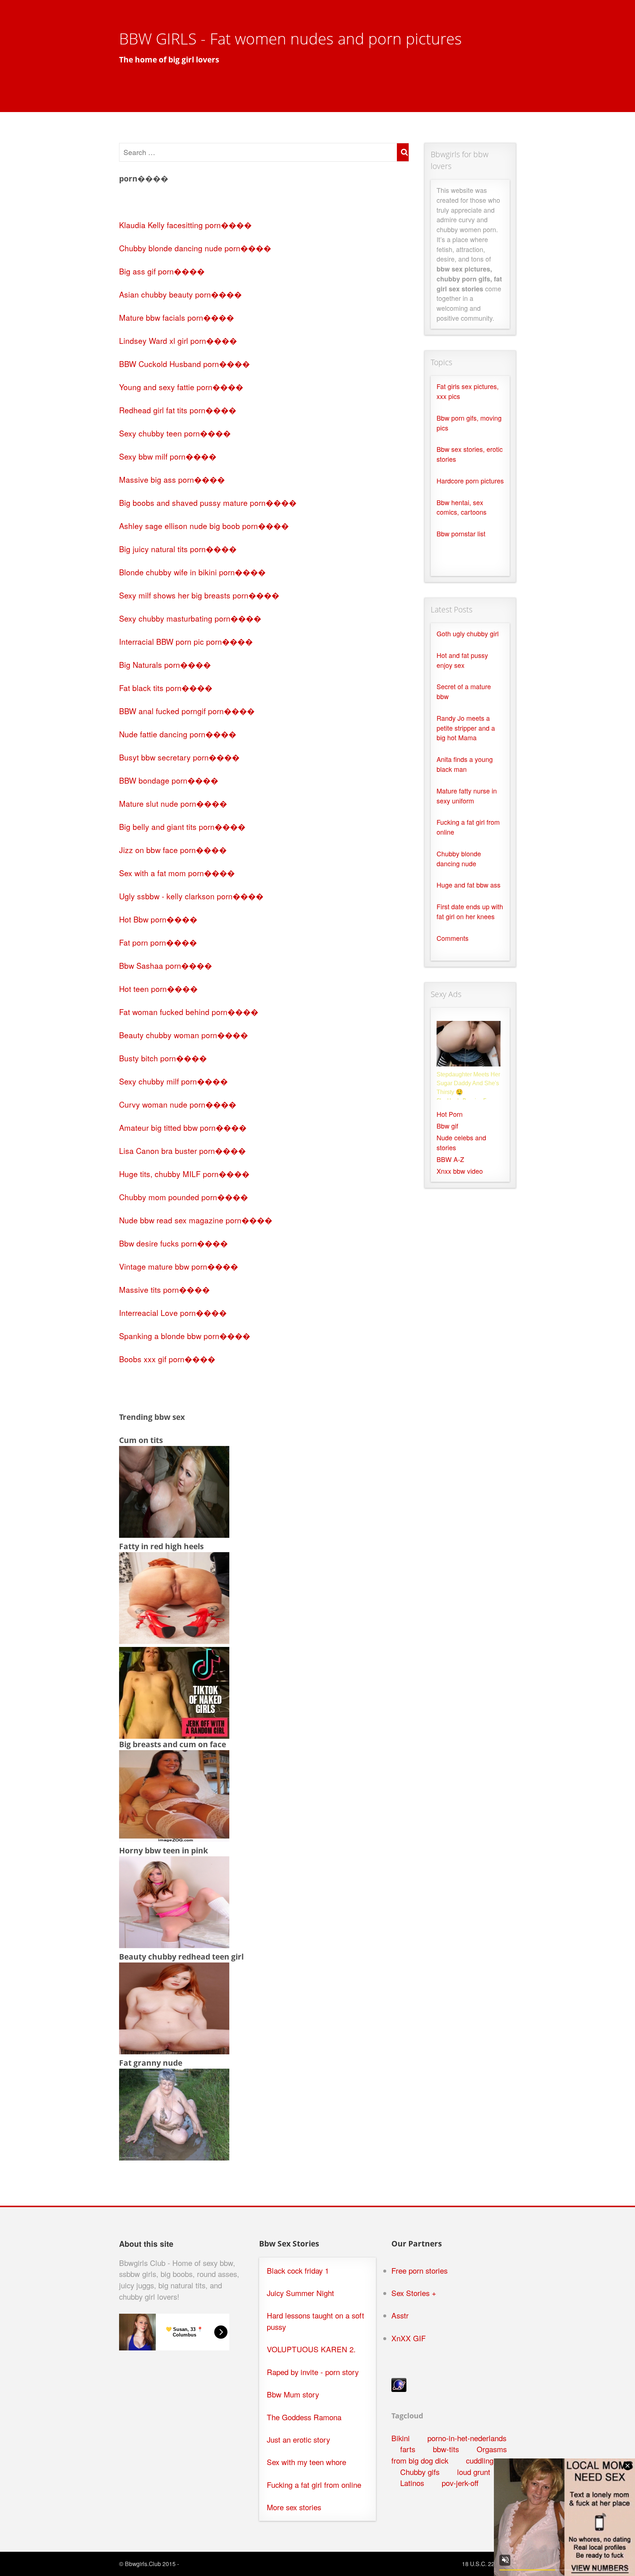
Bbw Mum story (293, 2394)
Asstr (400, 2315)
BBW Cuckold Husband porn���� (184, 364)
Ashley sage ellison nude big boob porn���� (204, 526)
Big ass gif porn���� (162, 271)
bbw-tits (446, 2449)
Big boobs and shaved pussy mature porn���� (208, 503)
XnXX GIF (409, 2338)
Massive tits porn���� (164, 1289)
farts (408, 2449)
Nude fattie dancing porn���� (178, 734)
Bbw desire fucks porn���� (173, 1243)
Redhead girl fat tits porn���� (178, 410)
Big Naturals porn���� (165, 665)
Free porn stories (419, 2271)
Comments (453, 938)
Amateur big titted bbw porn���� (183, 1127)
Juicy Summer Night (300, 2293)
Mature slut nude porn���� (173, 803)
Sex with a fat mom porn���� (177, 873)
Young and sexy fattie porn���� (181, 387)
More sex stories (294, 2507)
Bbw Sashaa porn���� (166, 965)
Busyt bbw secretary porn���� (179, 757)
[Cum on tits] (174, 1535)
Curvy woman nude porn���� (178, 1104)
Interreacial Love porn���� (173, 1313)
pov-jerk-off (460, 2483)
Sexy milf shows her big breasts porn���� (199, 595)
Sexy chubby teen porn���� (175, 433)
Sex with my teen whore (306, 2462)
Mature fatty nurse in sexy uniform (467, 796)
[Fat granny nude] (174, 2157)
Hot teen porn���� (158, 989)
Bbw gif (447, 1126)
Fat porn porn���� (158, 942)
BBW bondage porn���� (169, 780)
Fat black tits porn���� (166, 688)
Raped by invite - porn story (313, 2372)
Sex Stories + (414, 2293)
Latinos (412, 2483)
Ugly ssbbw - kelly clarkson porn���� (191, 896)
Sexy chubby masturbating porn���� (190, 618)
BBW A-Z (450, 1159)
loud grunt (474, 2472)
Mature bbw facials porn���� (177, 317)
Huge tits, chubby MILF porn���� (184, 1174)
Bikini (401, 2438)
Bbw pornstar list (461, 534)
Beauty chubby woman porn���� (184, 1035)
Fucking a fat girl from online (314, 2485)
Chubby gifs (420, 2472)
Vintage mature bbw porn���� (179, 1266)
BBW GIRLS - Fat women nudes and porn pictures (290, 38)
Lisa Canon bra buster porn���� (182, 1151)
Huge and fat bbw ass (469, 885)
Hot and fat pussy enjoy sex (462, 660)
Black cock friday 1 (298, 2271)
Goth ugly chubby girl (468, 634)
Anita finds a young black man (465, 764)
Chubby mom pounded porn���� (184, 1197)
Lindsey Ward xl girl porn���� (178, 341)
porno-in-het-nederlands (467, 2438)
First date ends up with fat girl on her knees (470, 911)
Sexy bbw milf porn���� (168, 456)
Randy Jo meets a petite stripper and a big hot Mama (466, 728)
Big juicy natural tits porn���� (178, 549)
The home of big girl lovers (169, 60)
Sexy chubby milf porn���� (173, 1081)
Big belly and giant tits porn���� (182, 827)
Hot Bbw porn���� (158, 919)
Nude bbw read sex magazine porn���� (196, 1220)
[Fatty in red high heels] (174, 1641)
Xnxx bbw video (460, 1171)
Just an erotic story (298, 2440)
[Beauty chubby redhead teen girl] (174, 2051)
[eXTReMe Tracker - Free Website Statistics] (399, 2389)
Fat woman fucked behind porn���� (189, 1012)
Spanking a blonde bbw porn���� (185, 1336)
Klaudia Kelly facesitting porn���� (185, 225)
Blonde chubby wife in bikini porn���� (192, 572)
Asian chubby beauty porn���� (180, 294)
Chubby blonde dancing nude (459, 859)
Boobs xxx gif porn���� (167, 1359)
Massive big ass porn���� (172, 479)
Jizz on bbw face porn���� (173, 850)
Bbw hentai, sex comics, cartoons (462, 507)
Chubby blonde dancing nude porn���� (195, 248)
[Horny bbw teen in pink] (174, 1945)
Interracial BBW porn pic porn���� (186, 641)
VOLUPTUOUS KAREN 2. (311, 2349)
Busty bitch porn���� (163, 1058)
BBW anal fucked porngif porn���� (187, 711)
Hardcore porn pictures (470, 481)
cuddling (480, 2460)
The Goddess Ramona (304, 2417)
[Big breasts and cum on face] (174, 1839)
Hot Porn (450, 1114)
